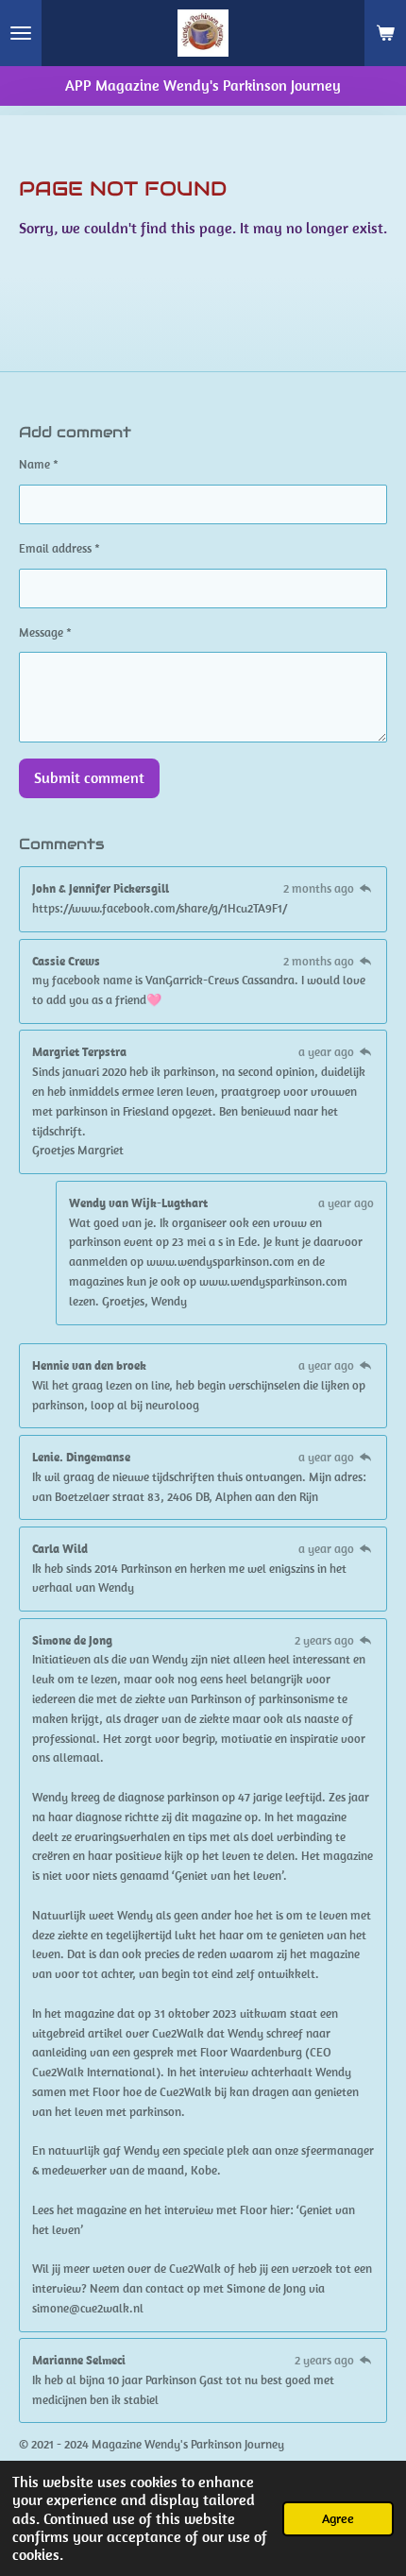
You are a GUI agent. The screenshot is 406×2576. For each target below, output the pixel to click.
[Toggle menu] (21, 33)
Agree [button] (338, 2518)
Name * (39, 464)
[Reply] (365, 888)
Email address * (59, 548)
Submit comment (89, 777)
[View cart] (385, 33)
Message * (45, 632)
